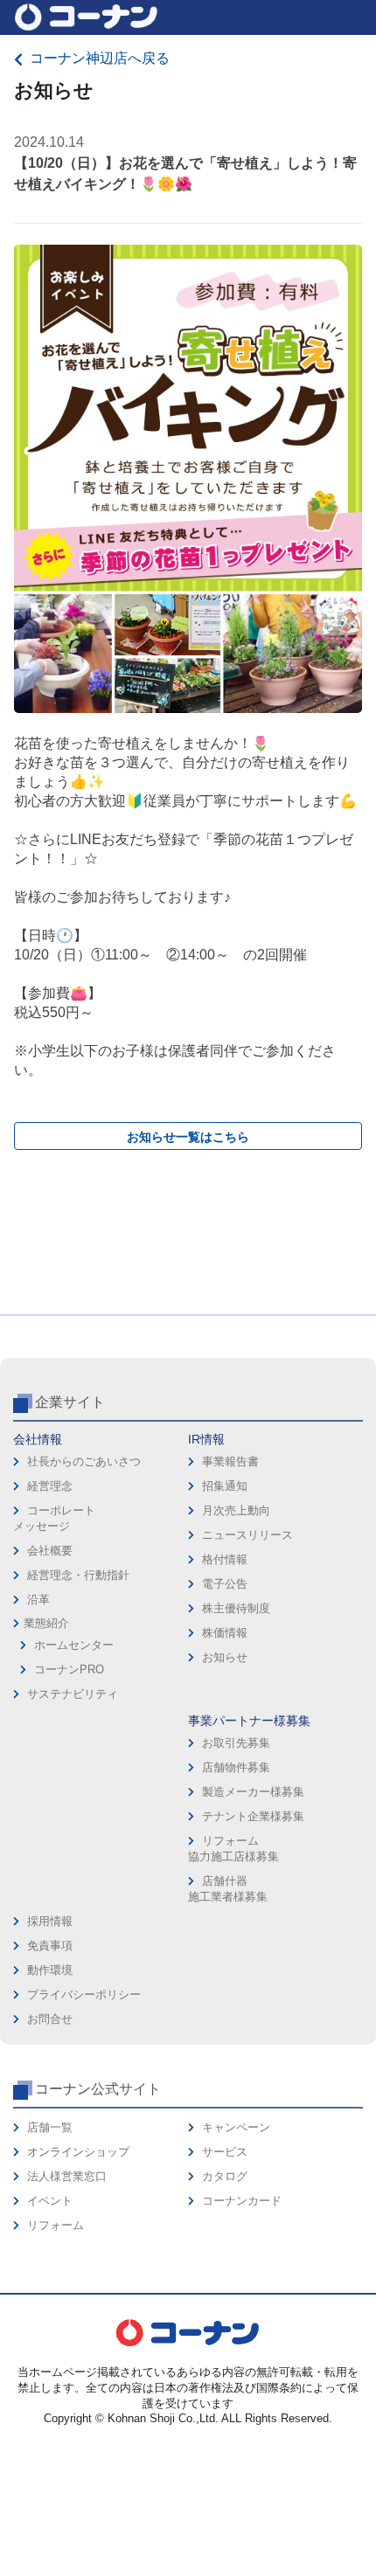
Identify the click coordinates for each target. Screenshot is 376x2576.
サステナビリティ (73, 1694)
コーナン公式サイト (98, 2089)
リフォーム (56, 2225)
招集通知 (225, 1486)
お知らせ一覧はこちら (188, 1137)
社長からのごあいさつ (84, 1461)
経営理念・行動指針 (78, 1575)
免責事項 (50, 1946)
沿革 (38, 1600)
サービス (225, 2152)
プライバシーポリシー (84, 1994)
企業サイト (70, 1402)
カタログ (225, 2176)
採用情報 (50, 1921)
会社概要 (50, 1551)
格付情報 (225, 1559)
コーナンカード (242, 2201)
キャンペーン (236, 2127)
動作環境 (50, 1970)
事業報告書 (230, 1461)
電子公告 (225, 1584)
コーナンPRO (69, 1669)
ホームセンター (74, 1645)
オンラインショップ (78, 2152)
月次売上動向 (236, 1510)
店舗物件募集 (236, 1767)
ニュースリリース (247, 1535)
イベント (50, 2201)
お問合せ (50, 2019)
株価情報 (225, 1633)
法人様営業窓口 (67, 2176)
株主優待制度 (236, 1608)
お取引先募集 (236, 1743)
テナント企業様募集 (253, 1816)
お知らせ (225, 1657)
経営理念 (50, 1486)
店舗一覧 (50, 2127)
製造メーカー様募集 (253, 1792)
